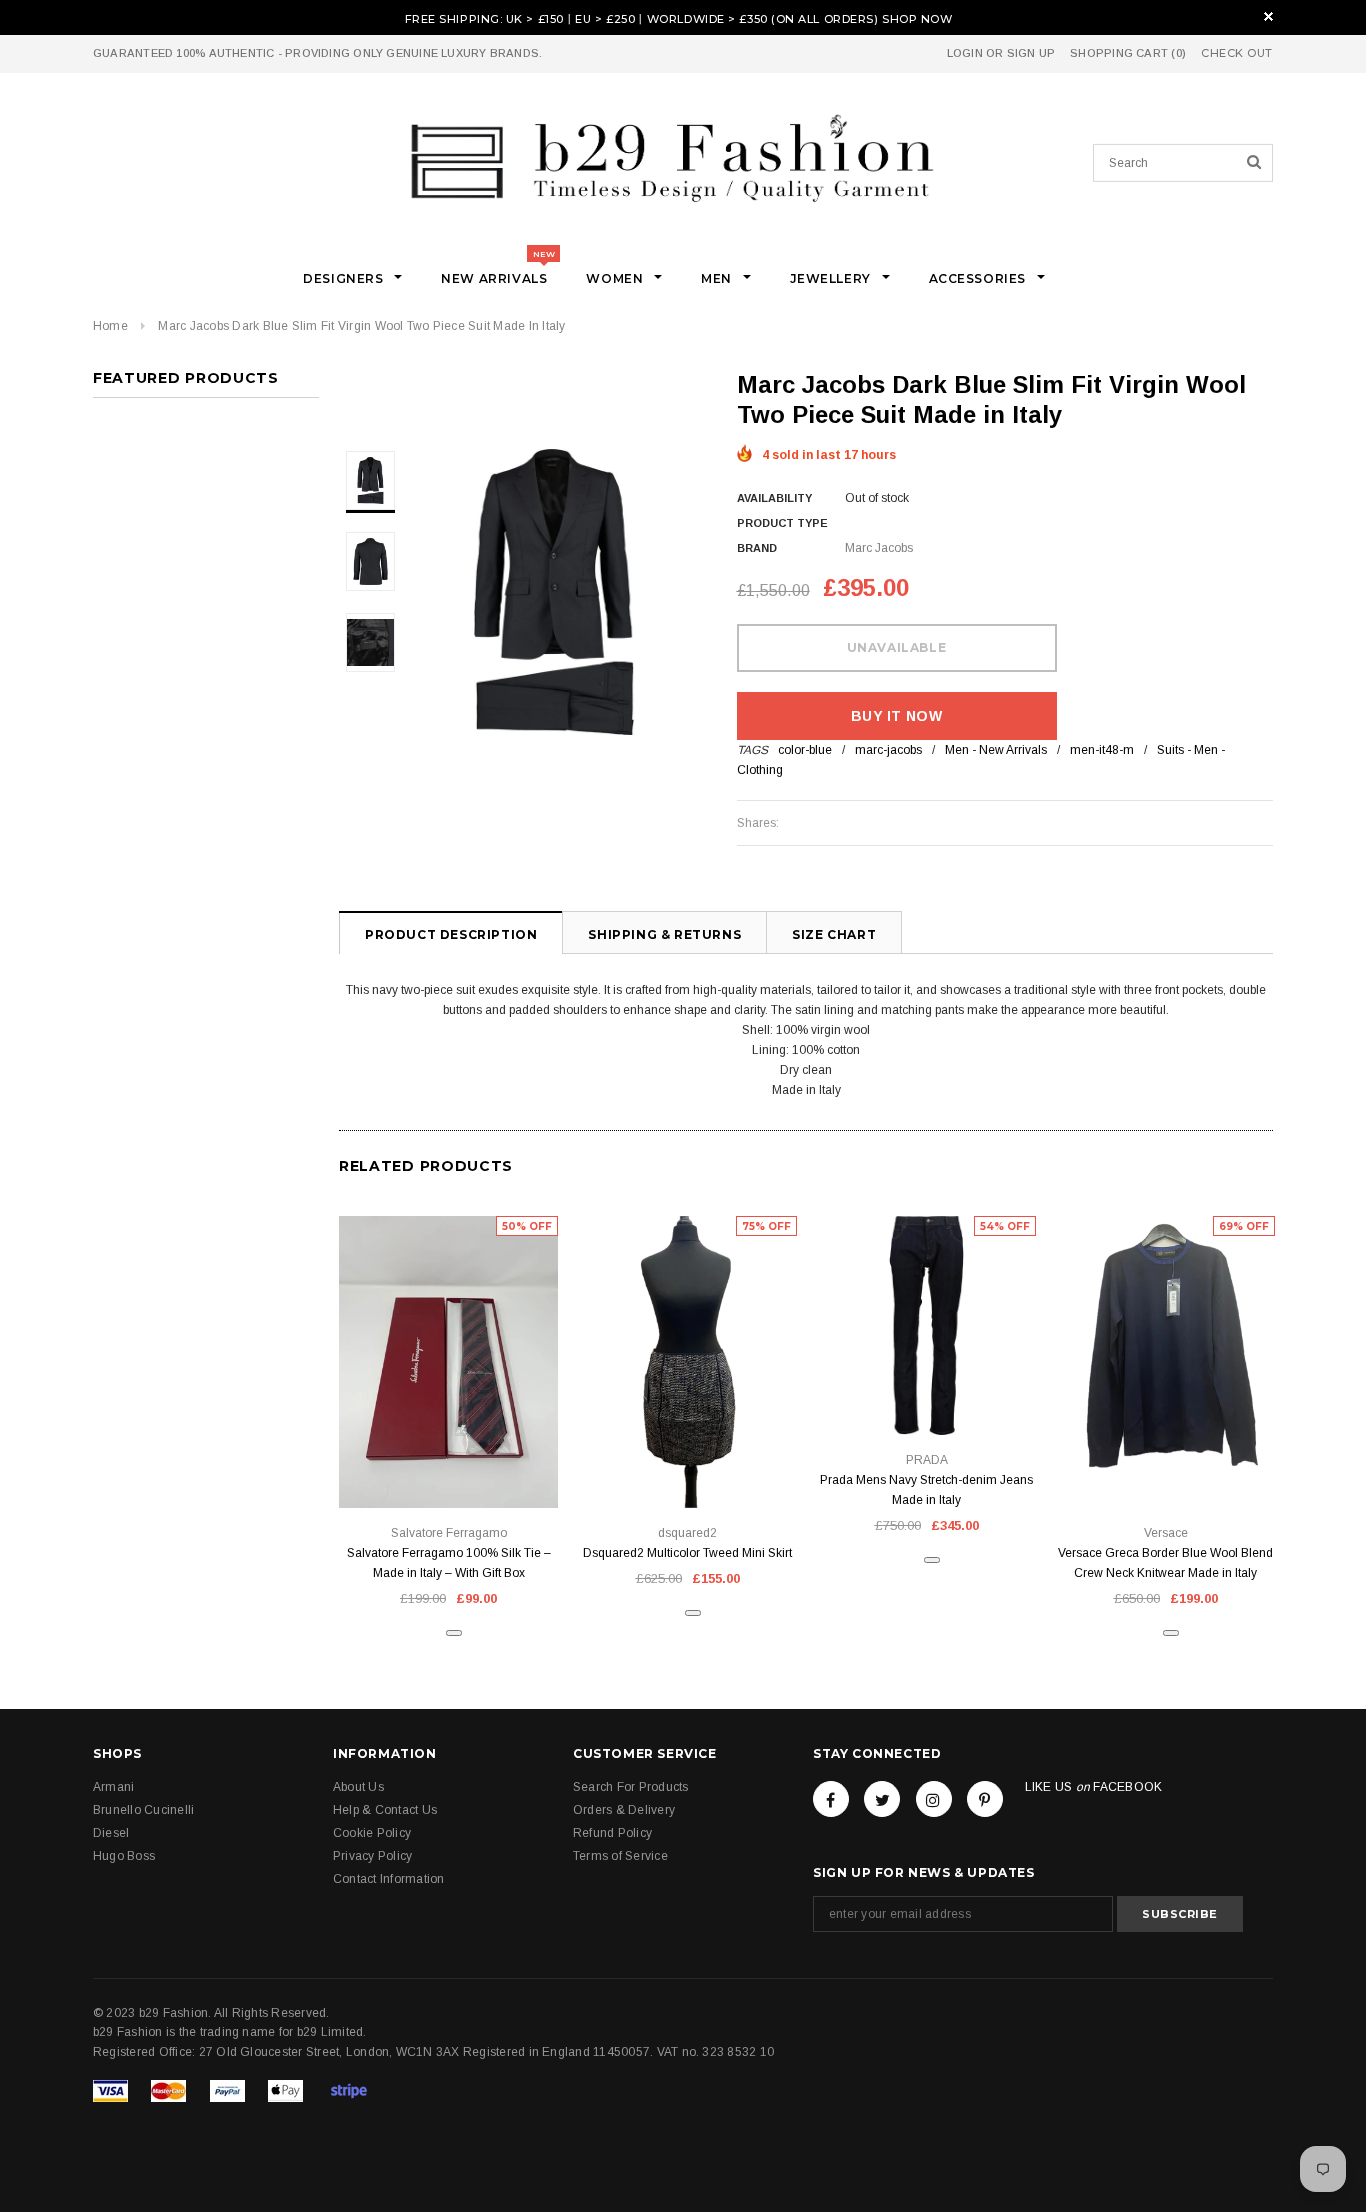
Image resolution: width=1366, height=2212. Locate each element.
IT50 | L (1189, 1462)
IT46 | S (1143, 1462)
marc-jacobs (888, 750)
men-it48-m (1102, 750)
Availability (774, 498)
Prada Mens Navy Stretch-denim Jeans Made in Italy (926, 1490)
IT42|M (687, 1462)
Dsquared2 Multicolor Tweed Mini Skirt (687, 1553)
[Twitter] (882, 1799)
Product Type (782, 523)
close (1268, 16)
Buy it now (896, 716)
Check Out (1237, 53)
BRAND (757, 548)
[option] (554, 592)
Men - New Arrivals (996, 750)
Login (965, 53)
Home (110, 326)
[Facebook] (831, 1799)
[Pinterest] (985, 1799)
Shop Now (917, 19)
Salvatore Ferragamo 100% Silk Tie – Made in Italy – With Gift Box (449, 1563)
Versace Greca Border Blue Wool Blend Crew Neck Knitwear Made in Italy (1165, 1563)
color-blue (805, 750)
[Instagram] (934, 1799)
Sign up (1031, 53)
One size (448, 1462)
